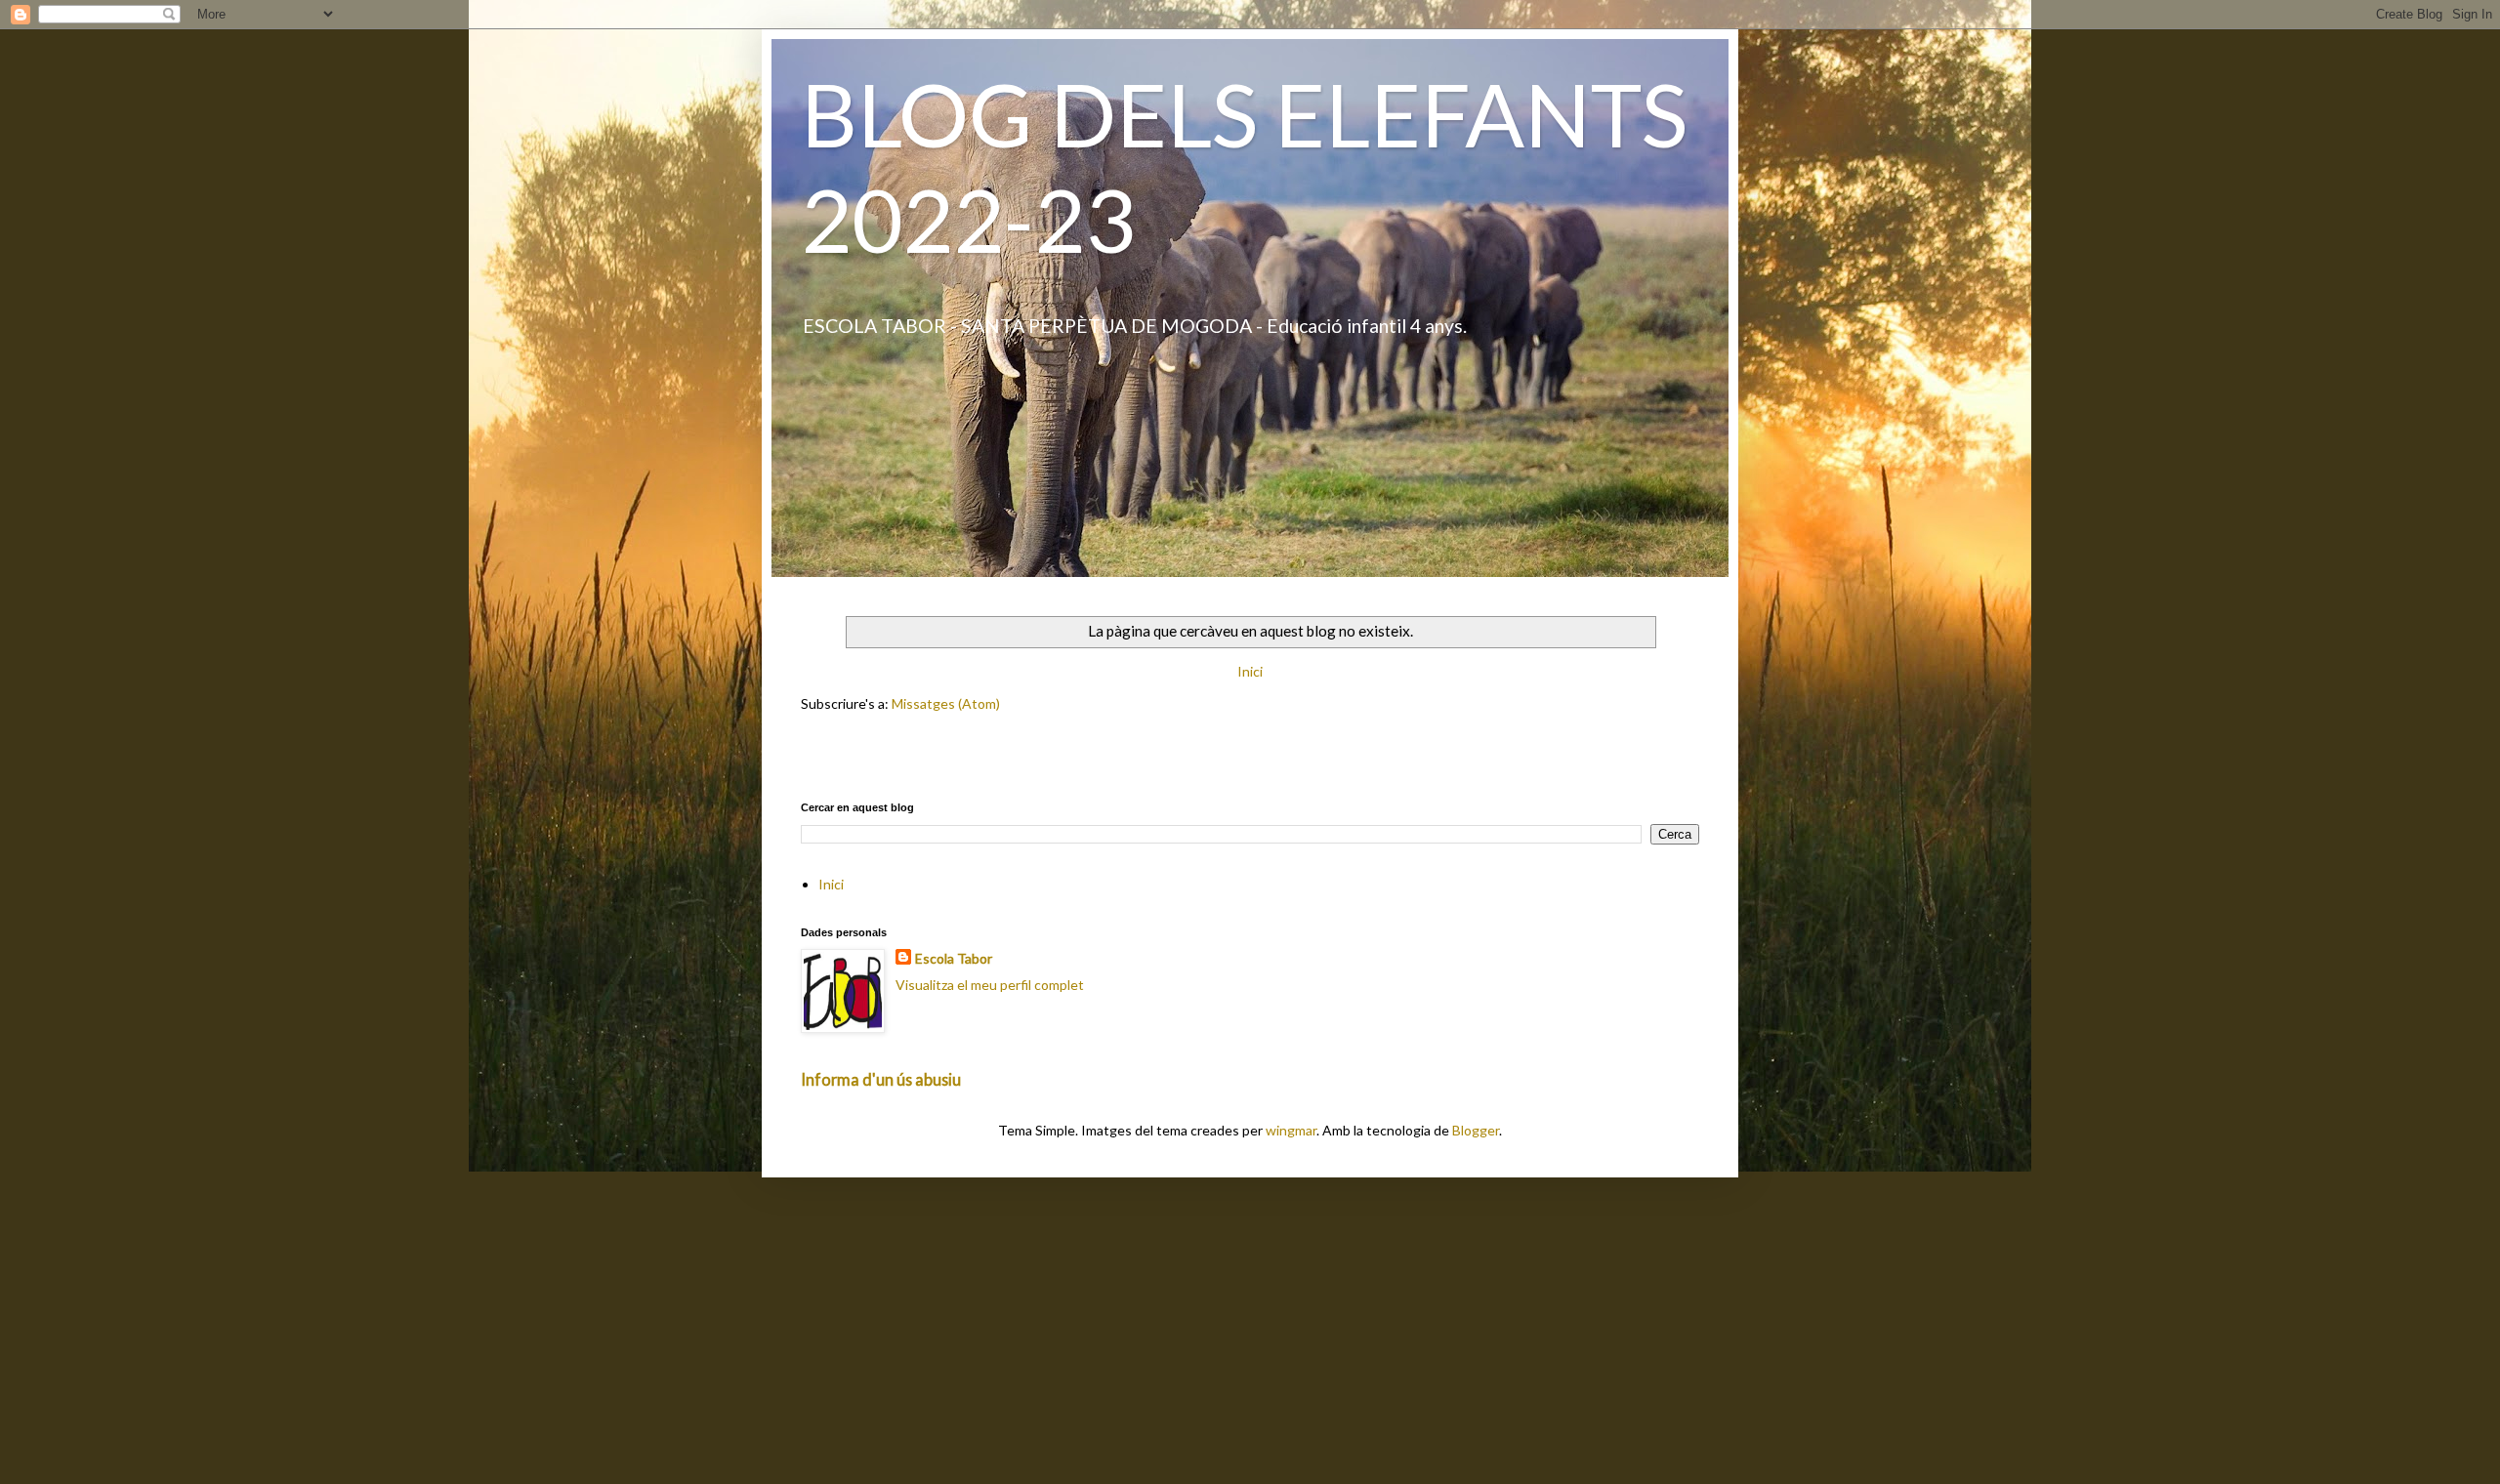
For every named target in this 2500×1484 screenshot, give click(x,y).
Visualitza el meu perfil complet (990, 985)
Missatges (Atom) (946, 703)
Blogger (1476, 1130)
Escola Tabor (954, 958)
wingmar (1291, 1130)
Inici (1250, 671)
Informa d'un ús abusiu (881, 1079)
